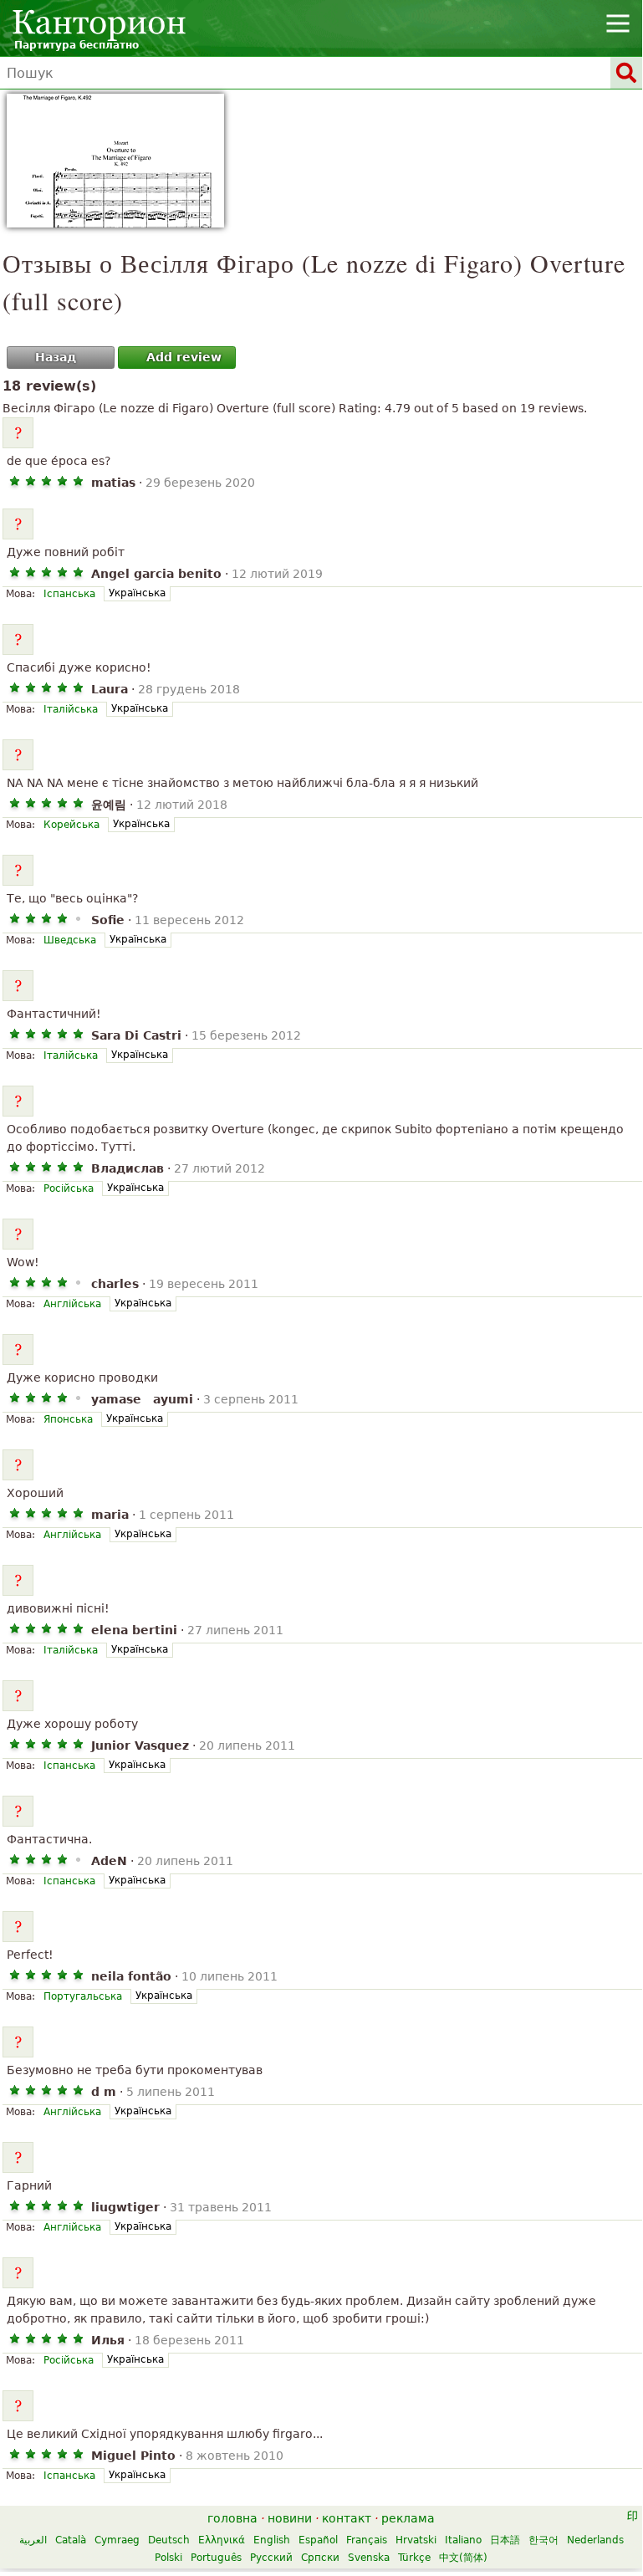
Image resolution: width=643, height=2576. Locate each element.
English (272, 2540)
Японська (68, 1419)
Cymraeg (117, 2540)
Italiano (463, 2540)
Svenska (369, 2558)
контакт (347, 2518)
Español (318, 2540)
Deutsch (169, 2540)
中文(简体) (463, 2558)
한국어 (543, 2540)
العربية (33, 2540)
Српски (320, 2558)
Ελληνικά (222, 2540)
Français (367, 2540)
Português (216, 2558)
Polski (168, 2558)
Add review (184, 357)
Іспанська (69, 594)
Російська (69, 1188)
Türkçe (414, 2558)
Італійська (71, 709)
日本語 (505, 2540)
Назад (56, 357)
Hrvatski (416, 2540)
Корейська (71, 825)
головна (232, 2518)
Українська (137, 593)
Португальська (83, 1996)
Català (71, 2540)
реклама (408, 2518)
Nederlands (595, 2540)
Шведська (70, 940)
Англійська (72, 1304)
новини (290, 2518)
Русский (271, 2558)
